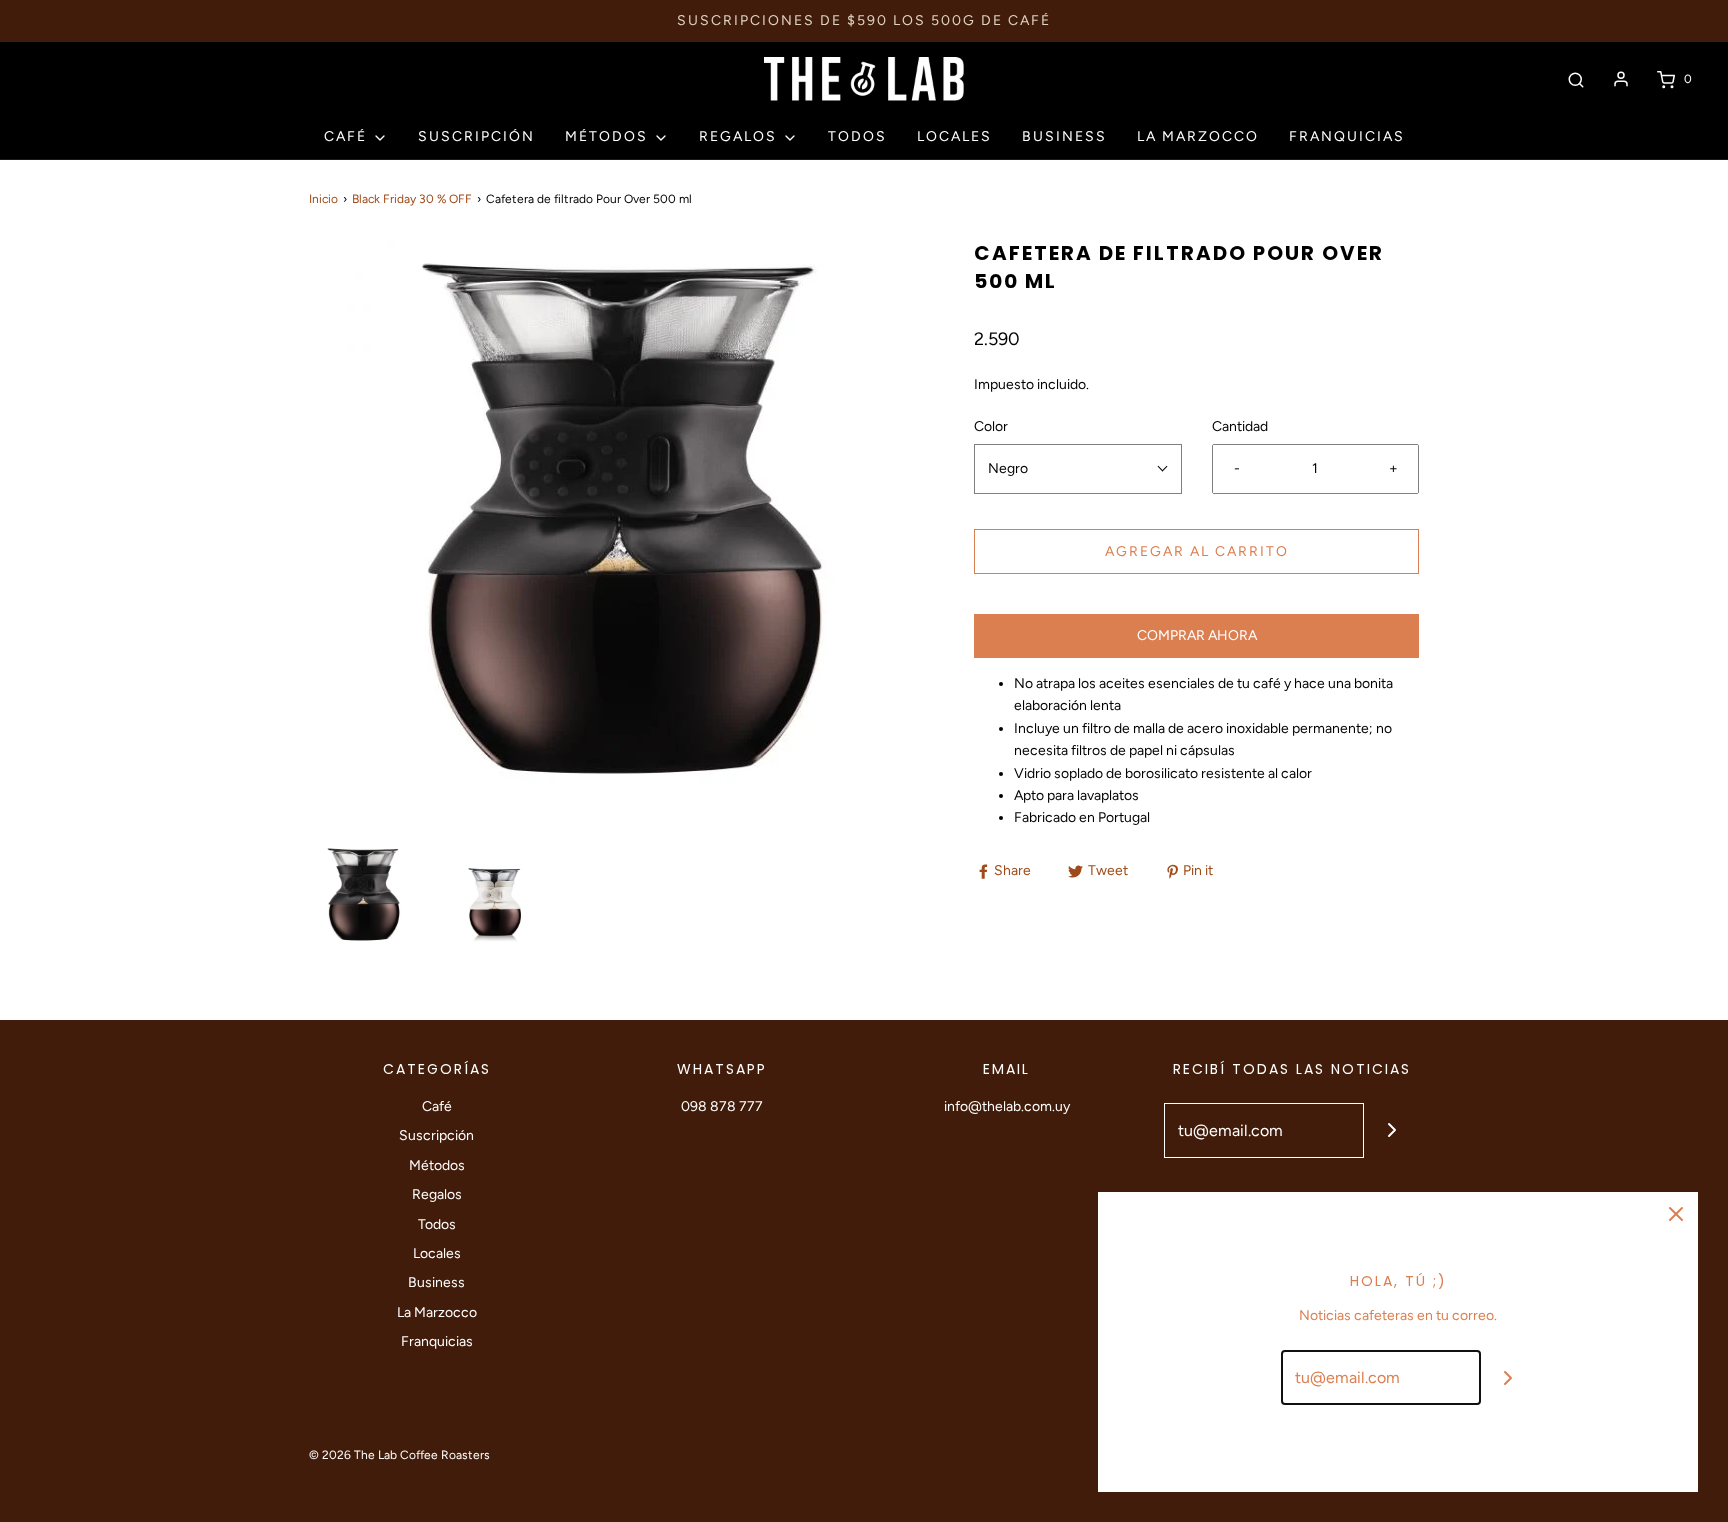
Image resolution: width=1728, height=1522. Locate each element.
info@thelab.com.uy (1007, 1106)
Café (437, 1106)
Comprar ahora (1197, 635)
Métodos (437, 1165)
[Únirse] (1391, 1130)
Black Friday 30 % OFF (412, 199)
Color (991, 426)
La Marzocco (1198, 136)
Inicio (323, 199)
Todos (857, 136)
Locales (954, 136)
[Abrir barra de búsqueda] (1576, 79)
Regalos (437, 1194)
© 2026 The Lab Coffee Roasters (399, 1455)
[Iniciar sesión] (1621, 79)
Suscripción (476, 136)
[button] (364, 894)
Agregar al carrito (1197, 551)
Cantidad (1240, 426)
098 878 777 (722, 1106)
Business (1064, 136)
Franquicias (1347, 136)
